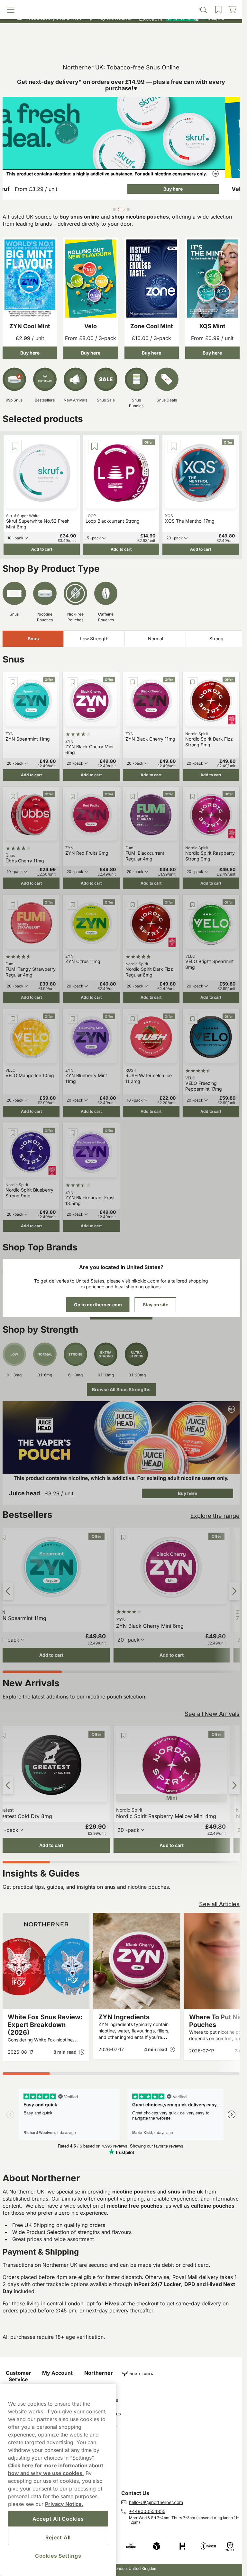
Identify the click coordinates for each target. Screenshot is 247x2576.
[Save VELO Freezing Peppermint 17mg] (193, 1019)
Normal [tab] (156, 639)
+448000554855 (147, 2511)
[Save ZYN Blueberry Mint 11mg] (73, 1019)
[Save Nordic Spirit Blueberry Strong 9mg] (13, 1133)
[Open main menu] (33, 47)
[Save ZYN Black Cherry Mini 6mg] (73, 682)
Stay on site (156, 1305)
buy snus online (79, 217)
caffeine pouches (213, 2206)
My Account (57, 2373)
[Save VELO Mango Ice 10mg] (13, 1019)
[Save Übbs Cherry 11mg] (13, 797)
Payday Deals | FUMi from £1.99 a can (118, 6)
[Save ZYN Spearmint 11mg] (13, 682)
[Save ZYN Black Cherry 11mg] (133, 682)
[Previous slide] (8, 1591)
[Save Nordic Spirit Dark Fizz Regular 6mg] (133, 905)
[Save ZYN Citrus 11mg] (73, 905)
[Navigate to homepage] (182, 2371)
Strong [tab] (216, 639)
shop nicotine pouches (140, 217)
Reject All (58, 2537)
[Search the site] (92, 47)
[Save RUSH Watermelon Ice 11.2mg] (133, 1019)
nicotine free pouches (135, 2206)
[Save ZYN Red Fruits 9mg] (73, 797)
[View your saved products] (150, 47)
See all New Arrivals (212, 1714)
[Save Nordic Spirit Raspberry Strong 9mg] (193, 797)
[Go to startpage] (121, 33)
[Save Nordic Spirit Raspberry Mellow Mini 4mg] (123, 1735)
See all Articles (219, 1904)
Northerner (99, 2373)
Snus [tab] (33, 639)
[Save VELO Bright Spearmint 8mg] (193, 905)
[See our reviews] (181, 18)
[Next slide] (234, 1591)
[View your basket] (210, 47)
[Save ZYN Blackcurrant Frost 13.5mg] (73, 1133)
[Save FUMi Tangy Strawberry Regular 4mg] (13, 905)
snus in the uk (185, 2192)
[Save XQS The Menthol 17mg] (174, 446)
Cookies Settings (58, 2556)
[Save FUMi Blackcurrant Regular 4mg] (133, 797)
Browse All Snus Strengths (121, 1389)
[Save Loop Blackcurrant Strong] (95, 446)
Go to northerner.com (98, 1305)
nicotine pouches (134, 2192)
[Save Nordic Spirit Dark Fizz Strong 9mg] (193, 682)
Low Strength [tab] (94, 639)
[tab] (114, 209)
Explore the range (215, 1516)
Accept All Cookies (58, 2519)
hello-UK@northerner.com (156, 2502)
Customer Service (18, 2376)
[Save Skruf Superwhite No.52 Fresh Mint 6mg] (15, 446)
